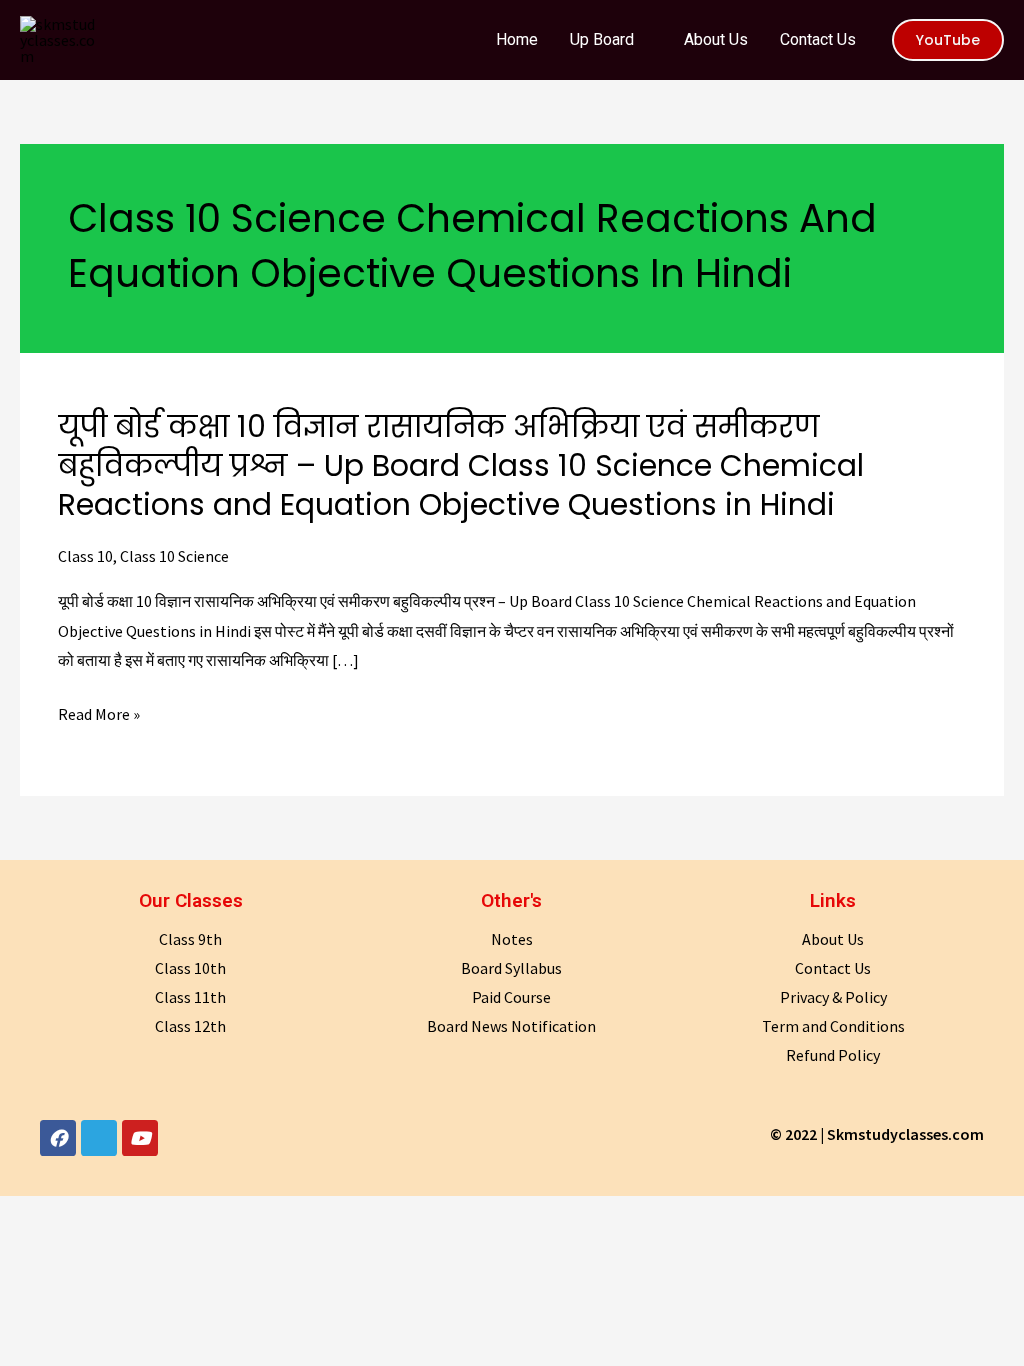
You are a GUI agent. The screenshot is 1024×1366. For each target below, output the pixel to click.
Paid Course (511, 997)
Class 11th (190, 997)
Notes (512, 939)
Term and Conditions (833, 1026)
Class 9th (190, 939)
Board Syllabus (511, 968)
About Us (833, 939)
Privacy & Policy (833, 997)
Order (933, 33)
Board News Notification (511, 1026)
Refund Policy (833, 1055)
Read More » (99, 715)
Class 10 (85, 556)
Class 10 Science (174, 556)
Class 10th (190, 968)
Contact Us (833, 968)
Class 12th (190, 1026)
